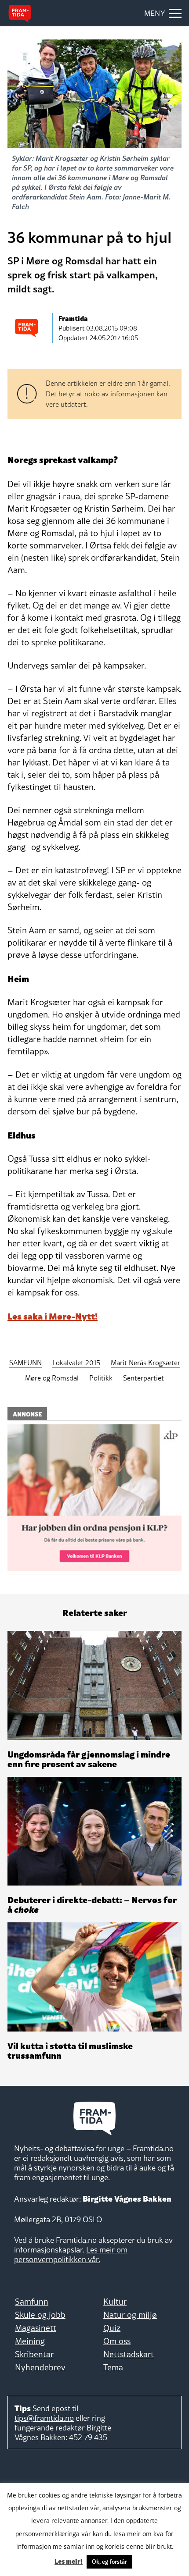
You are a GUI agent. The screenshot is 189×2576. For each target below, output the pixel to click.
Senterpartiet (144, 1378)
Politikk (101, 1378)
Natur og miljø (130, 2315)
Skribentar (34, 2354)
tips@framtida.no (44, 2418)
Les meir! (69, 2561)
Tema (113, 2367)
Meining (30, 2341)
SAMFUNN (25, 1363)
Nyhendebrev (40, 2367)
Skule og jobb (40, 2315)
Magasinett (36, 2328)
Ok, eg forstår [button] (109, 2562)
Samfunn (32, 2302)
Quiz (112, 2328)
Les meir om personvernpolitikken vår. (71, 2254)
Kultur (115, 2302)
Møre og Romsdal (52, 1378)
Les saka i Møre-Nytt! (53, 1316)
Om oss (117, 2341)
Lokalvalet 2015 (76, 1363)
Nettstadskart (129, 2354)
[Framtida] (20, 14)
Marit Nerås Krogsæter (145, 1363)
